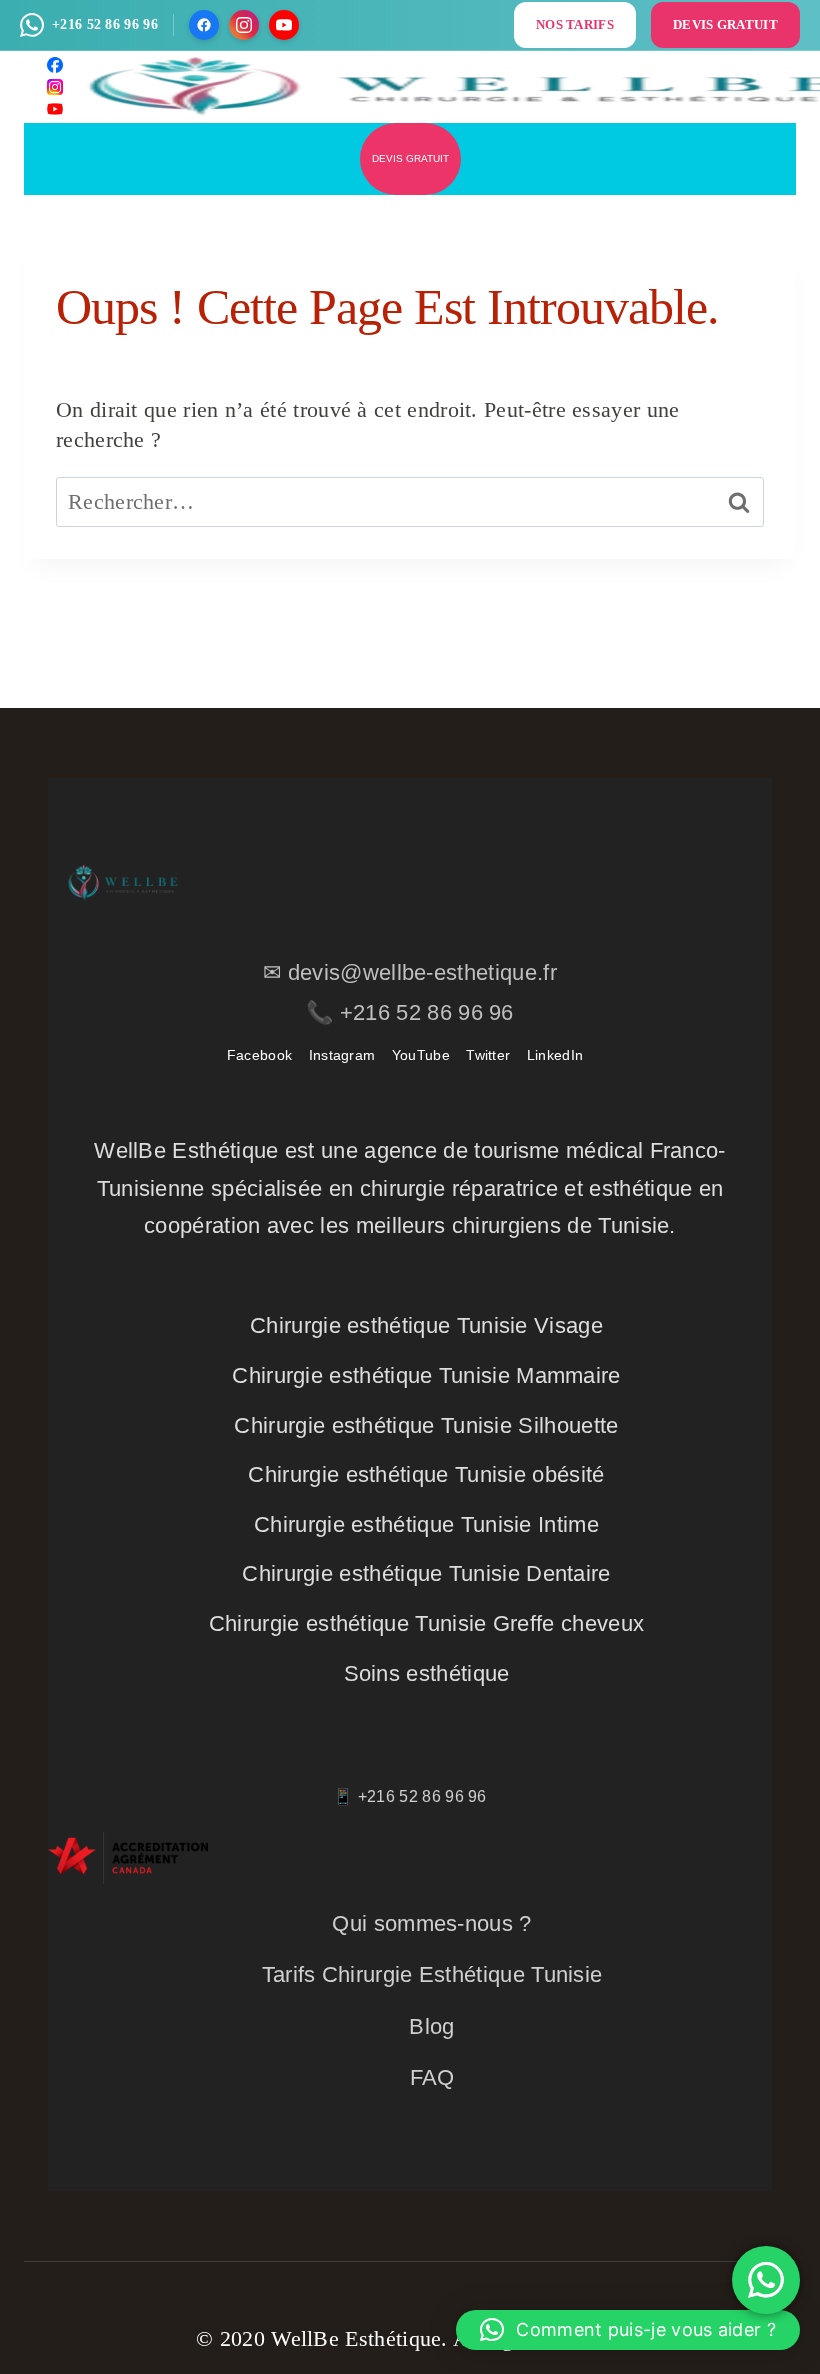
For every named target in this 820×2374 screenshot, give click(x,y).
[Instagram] (244, 25)
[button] (628, 2330)
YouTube (421, 1055)
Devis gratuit (410, 158)
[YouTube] (284, 25)
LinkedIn (555, 1055)
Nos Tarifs (575, 24)
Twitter (488, 1055)
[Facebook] (204, 25)
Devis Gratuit (725, 24)
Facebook (259, 1055)
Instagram (342, 1055)
